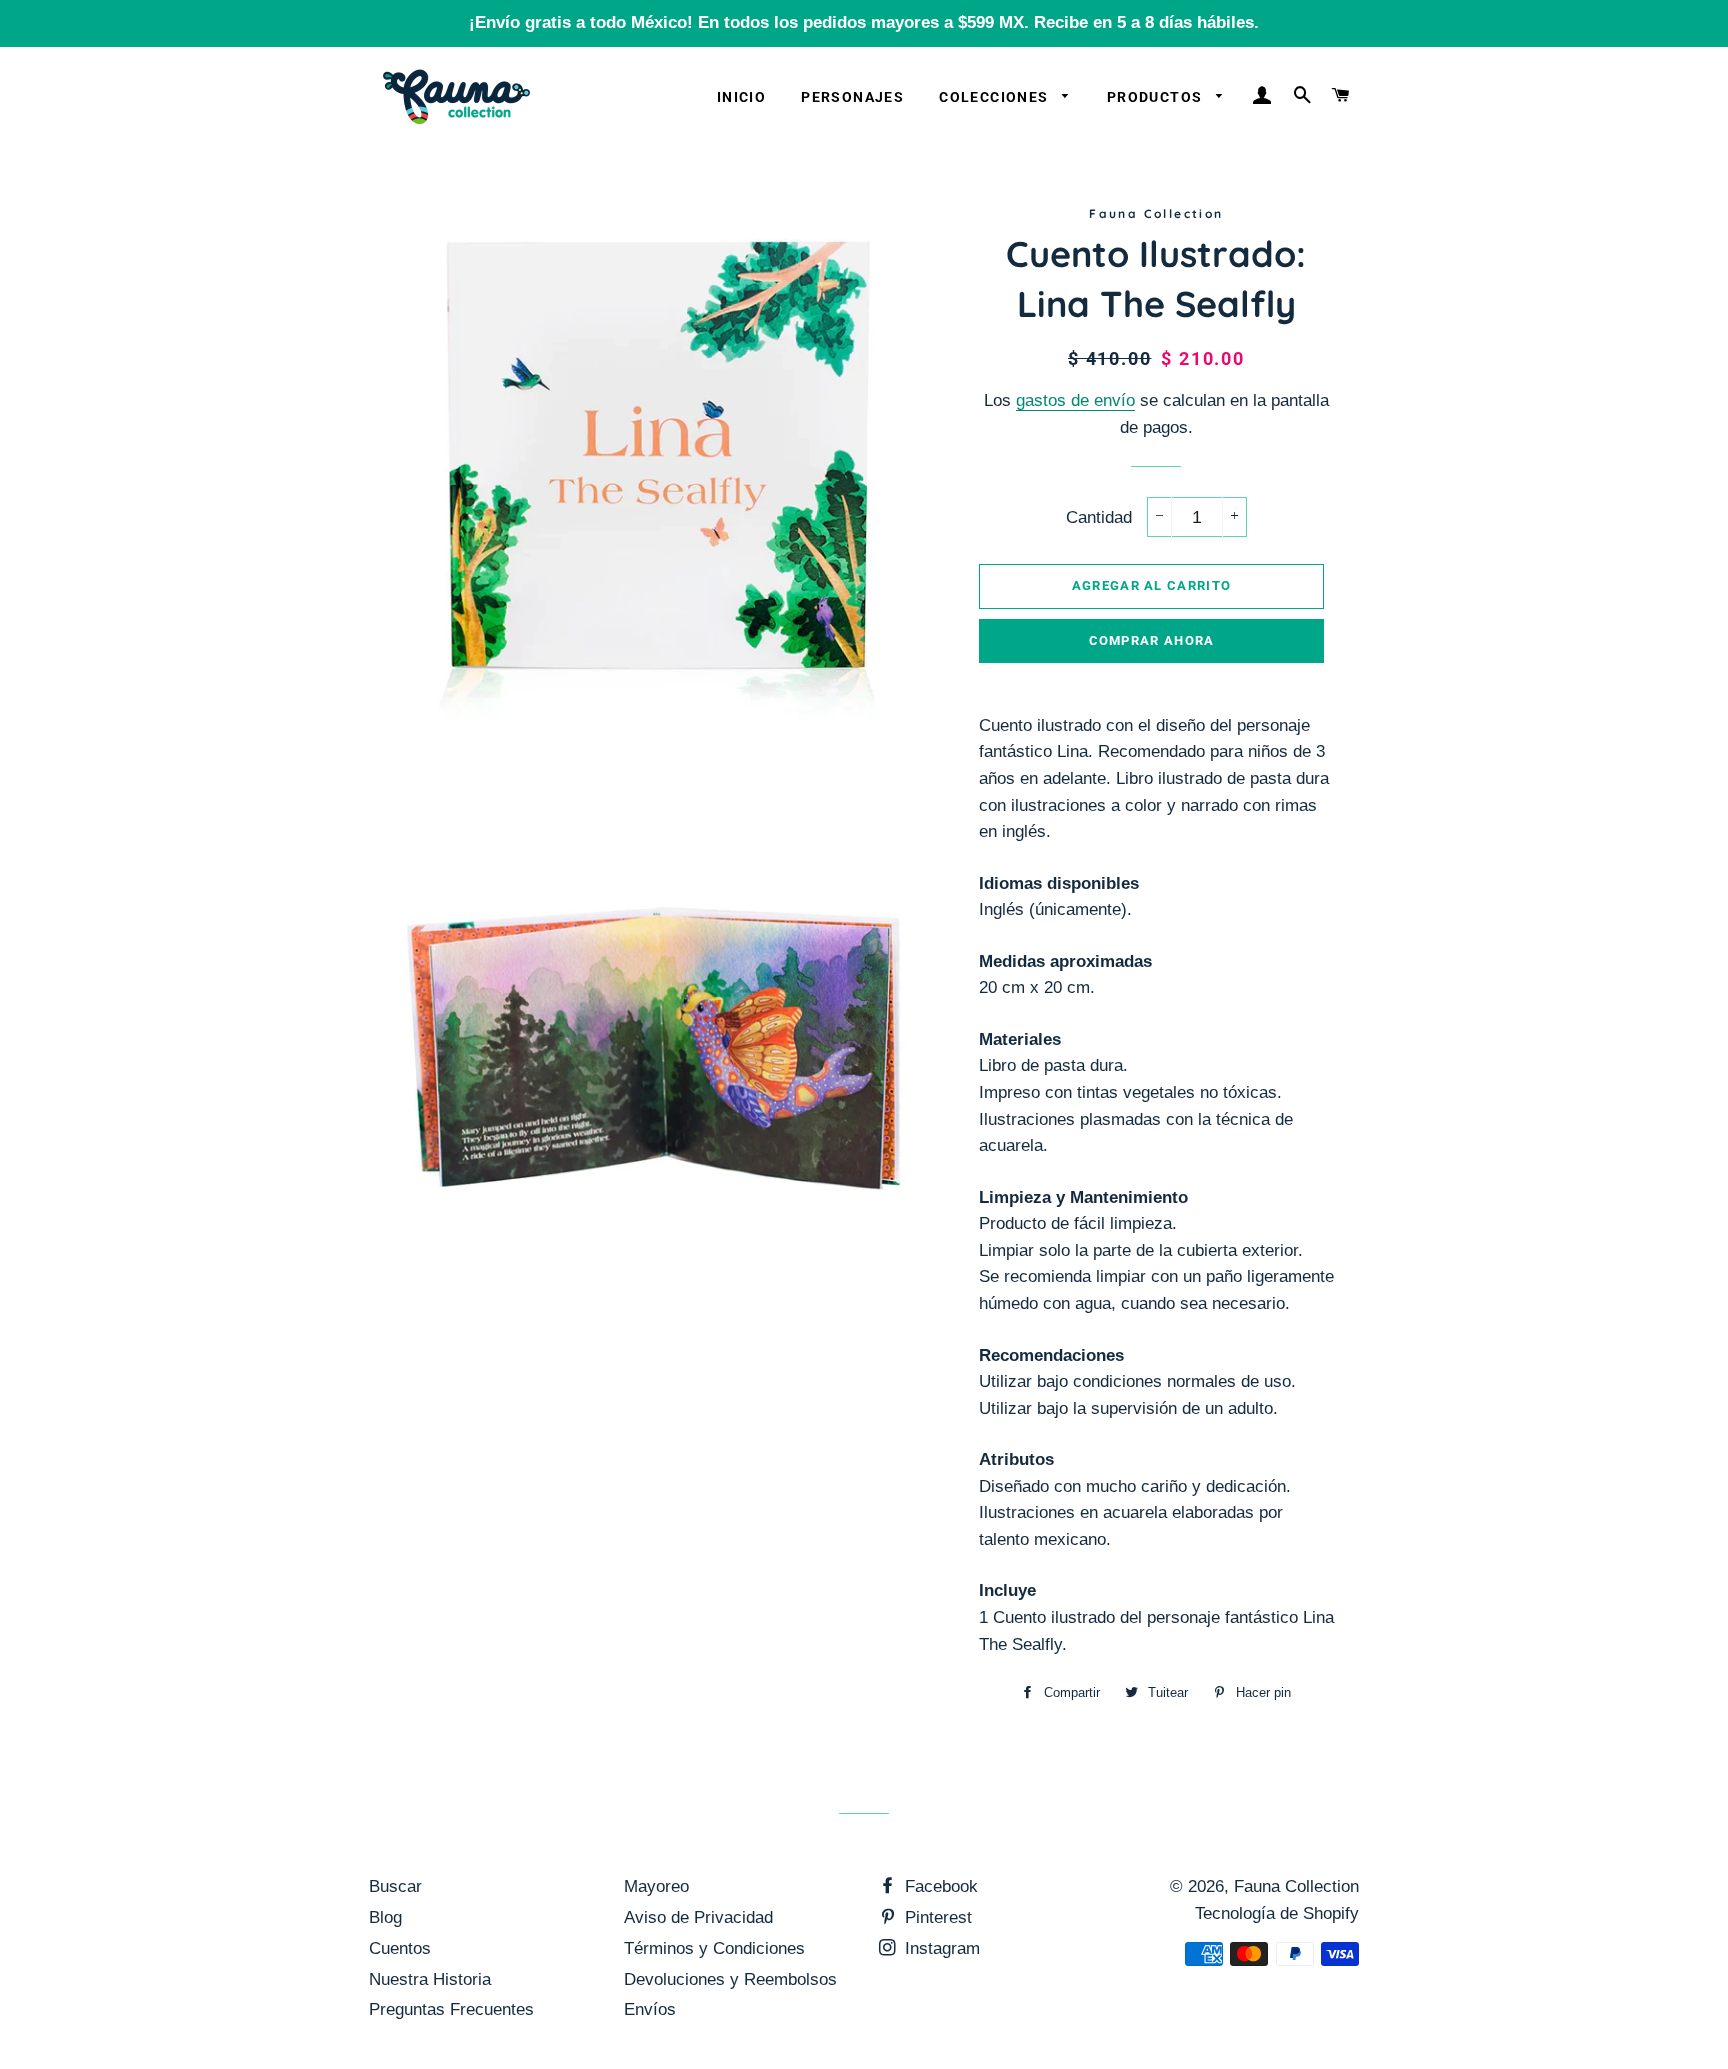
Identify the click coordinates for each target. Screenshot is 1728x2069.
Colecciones (996, 97)
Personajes (852, 97)
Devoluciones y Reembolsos (730, 1979)
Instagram (940, 1948)
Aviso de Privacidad (698, 1917)
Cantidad (1099, 517)
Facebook (939, 1886)
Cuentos (400, 1948)
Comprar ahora (1152, 640)
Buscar (395, 1886)
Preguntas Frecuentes (451, 2009)
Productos (1157, 97)
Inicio (741, 97)
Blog (385, 1917)
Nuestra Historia (430, 1979)
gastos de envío (1075, 400)
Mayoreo (656, 1886)
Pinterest (936, 1917)
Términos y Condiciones (714, 1948)
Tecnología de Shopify (1277, 1913)
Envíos (650, 2009)
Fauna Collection (1296, 1886)
